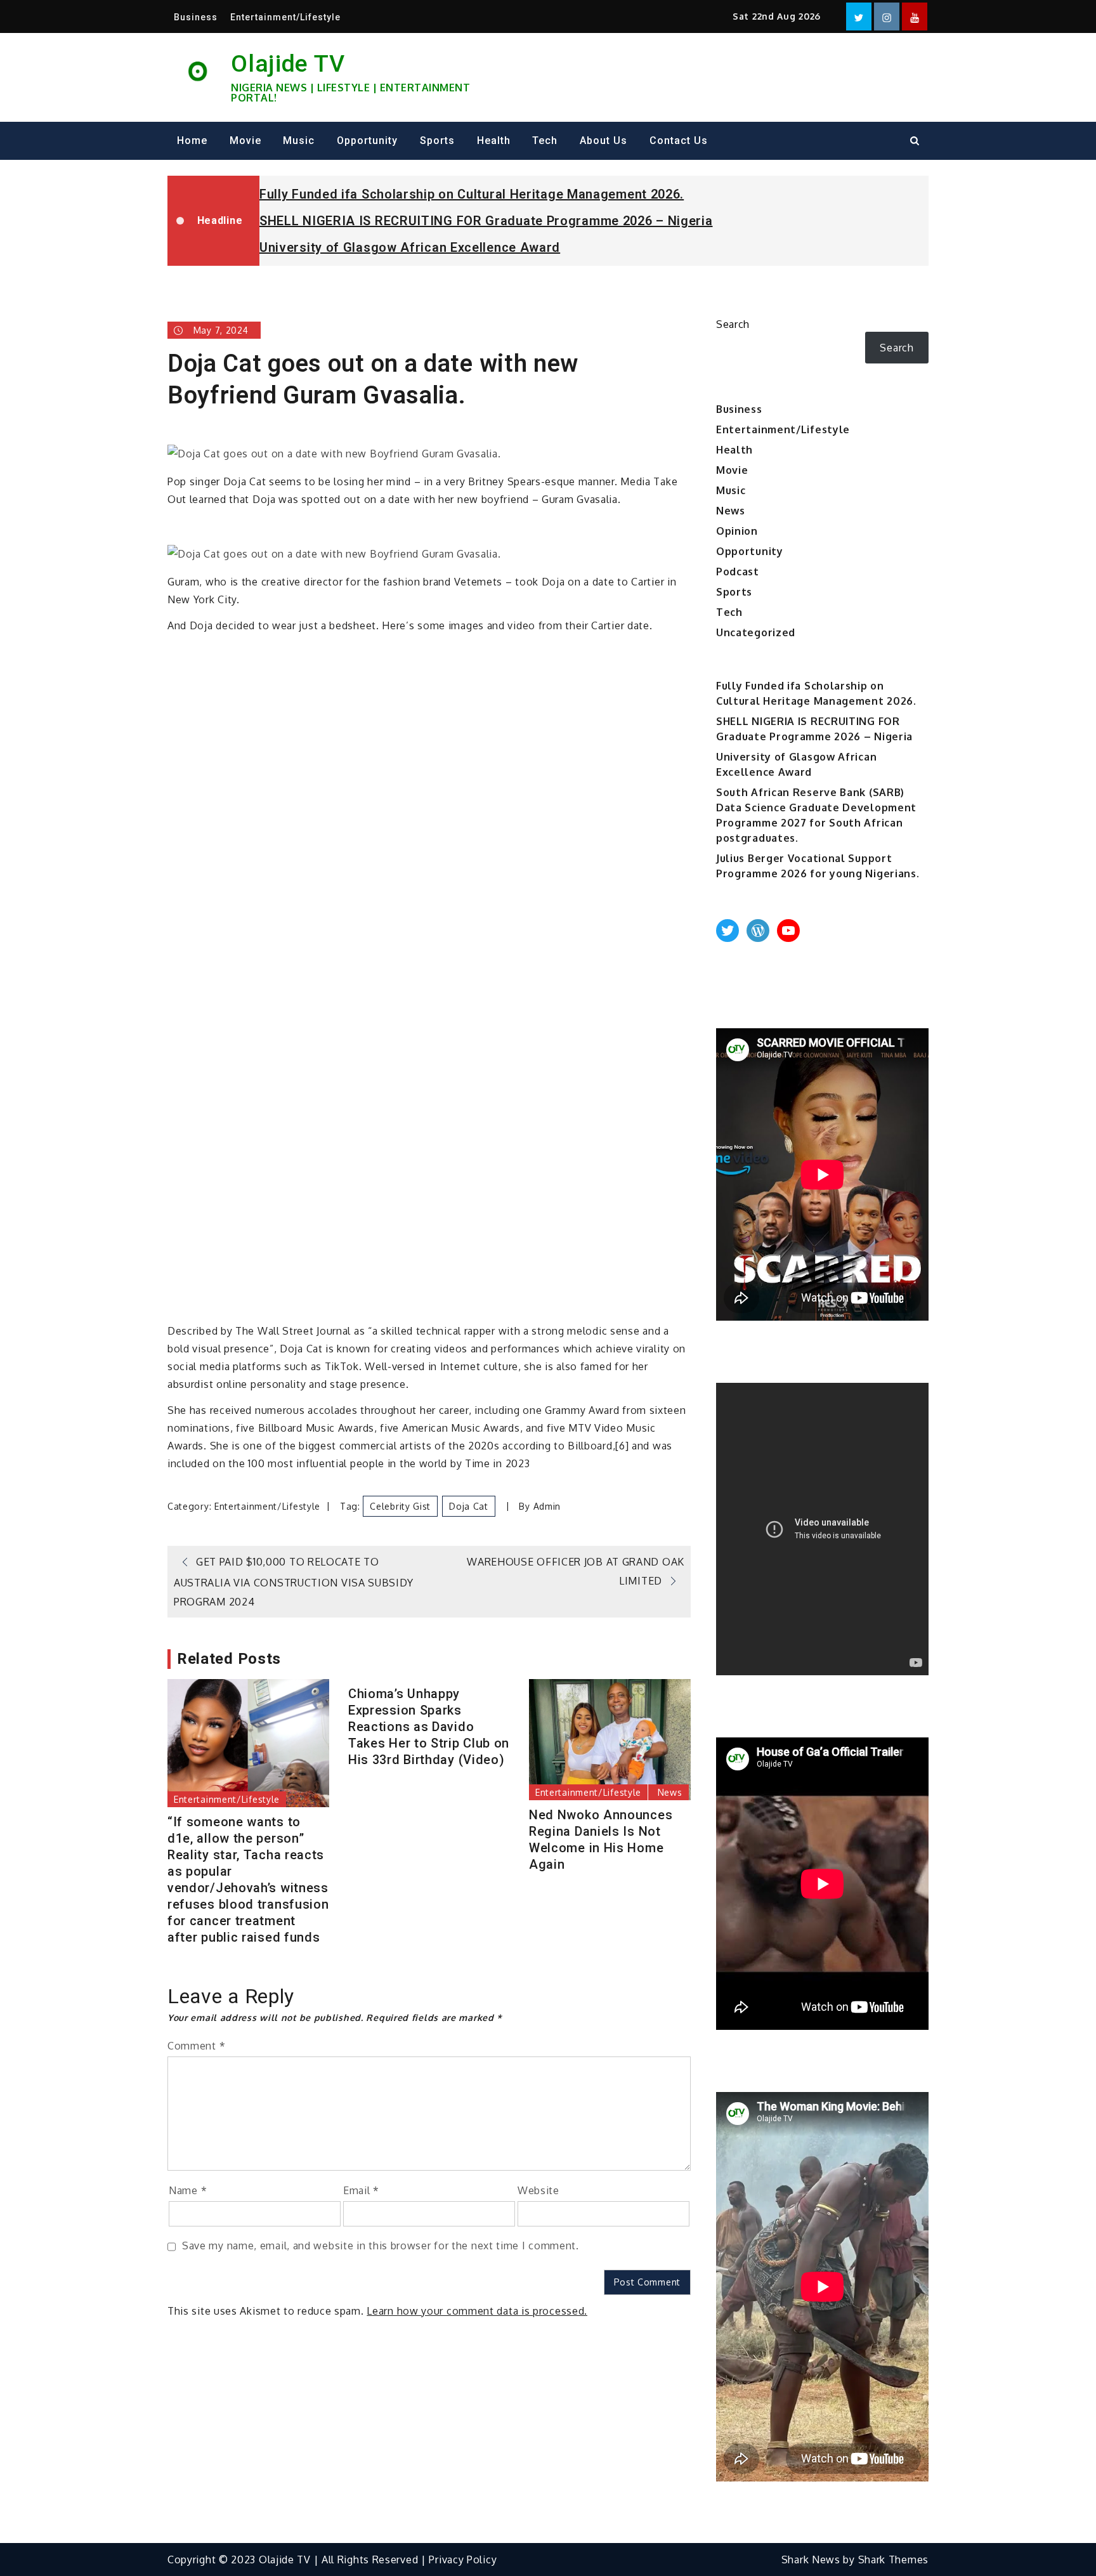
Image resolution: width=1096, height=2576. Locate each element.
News (670, 1792)
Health (494, 141)
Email (361, 2190)
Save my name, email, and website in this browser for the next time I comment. (381, 2246)
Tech (545, 141)
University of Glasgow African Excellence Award (410, 247)
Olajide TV (288, 63)
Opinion (737, 531)
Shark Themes (893, 2560)
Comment (196, 2046)
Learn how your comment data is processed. (477, 2311)
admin (547, 1506)
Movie (245, 141)
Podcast (738, 572)
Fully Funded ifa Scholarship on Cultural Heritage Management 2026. (472, 194)
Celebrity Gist (400, 1506)
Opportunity (367, 141)
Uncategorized (756, 632)
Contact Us (679, 141)
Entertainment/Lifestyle (285, 17)
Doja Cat (469, 1506)
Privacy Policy (463, 2560)
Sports (437, 141)
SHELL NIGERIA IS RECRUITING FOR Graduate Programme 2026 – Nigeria (486, 221)
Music (299, 141)
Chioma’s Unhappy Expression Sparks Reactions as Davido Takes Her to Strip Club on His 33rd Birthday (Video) (429, 1727)
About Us (603, 141)
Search (733, 324)
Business (196, 17)
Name (188, 2190)
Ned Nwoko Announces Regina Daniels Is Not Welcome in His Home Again (601, 1840)
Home (192, 141)
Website (538, 2190)
